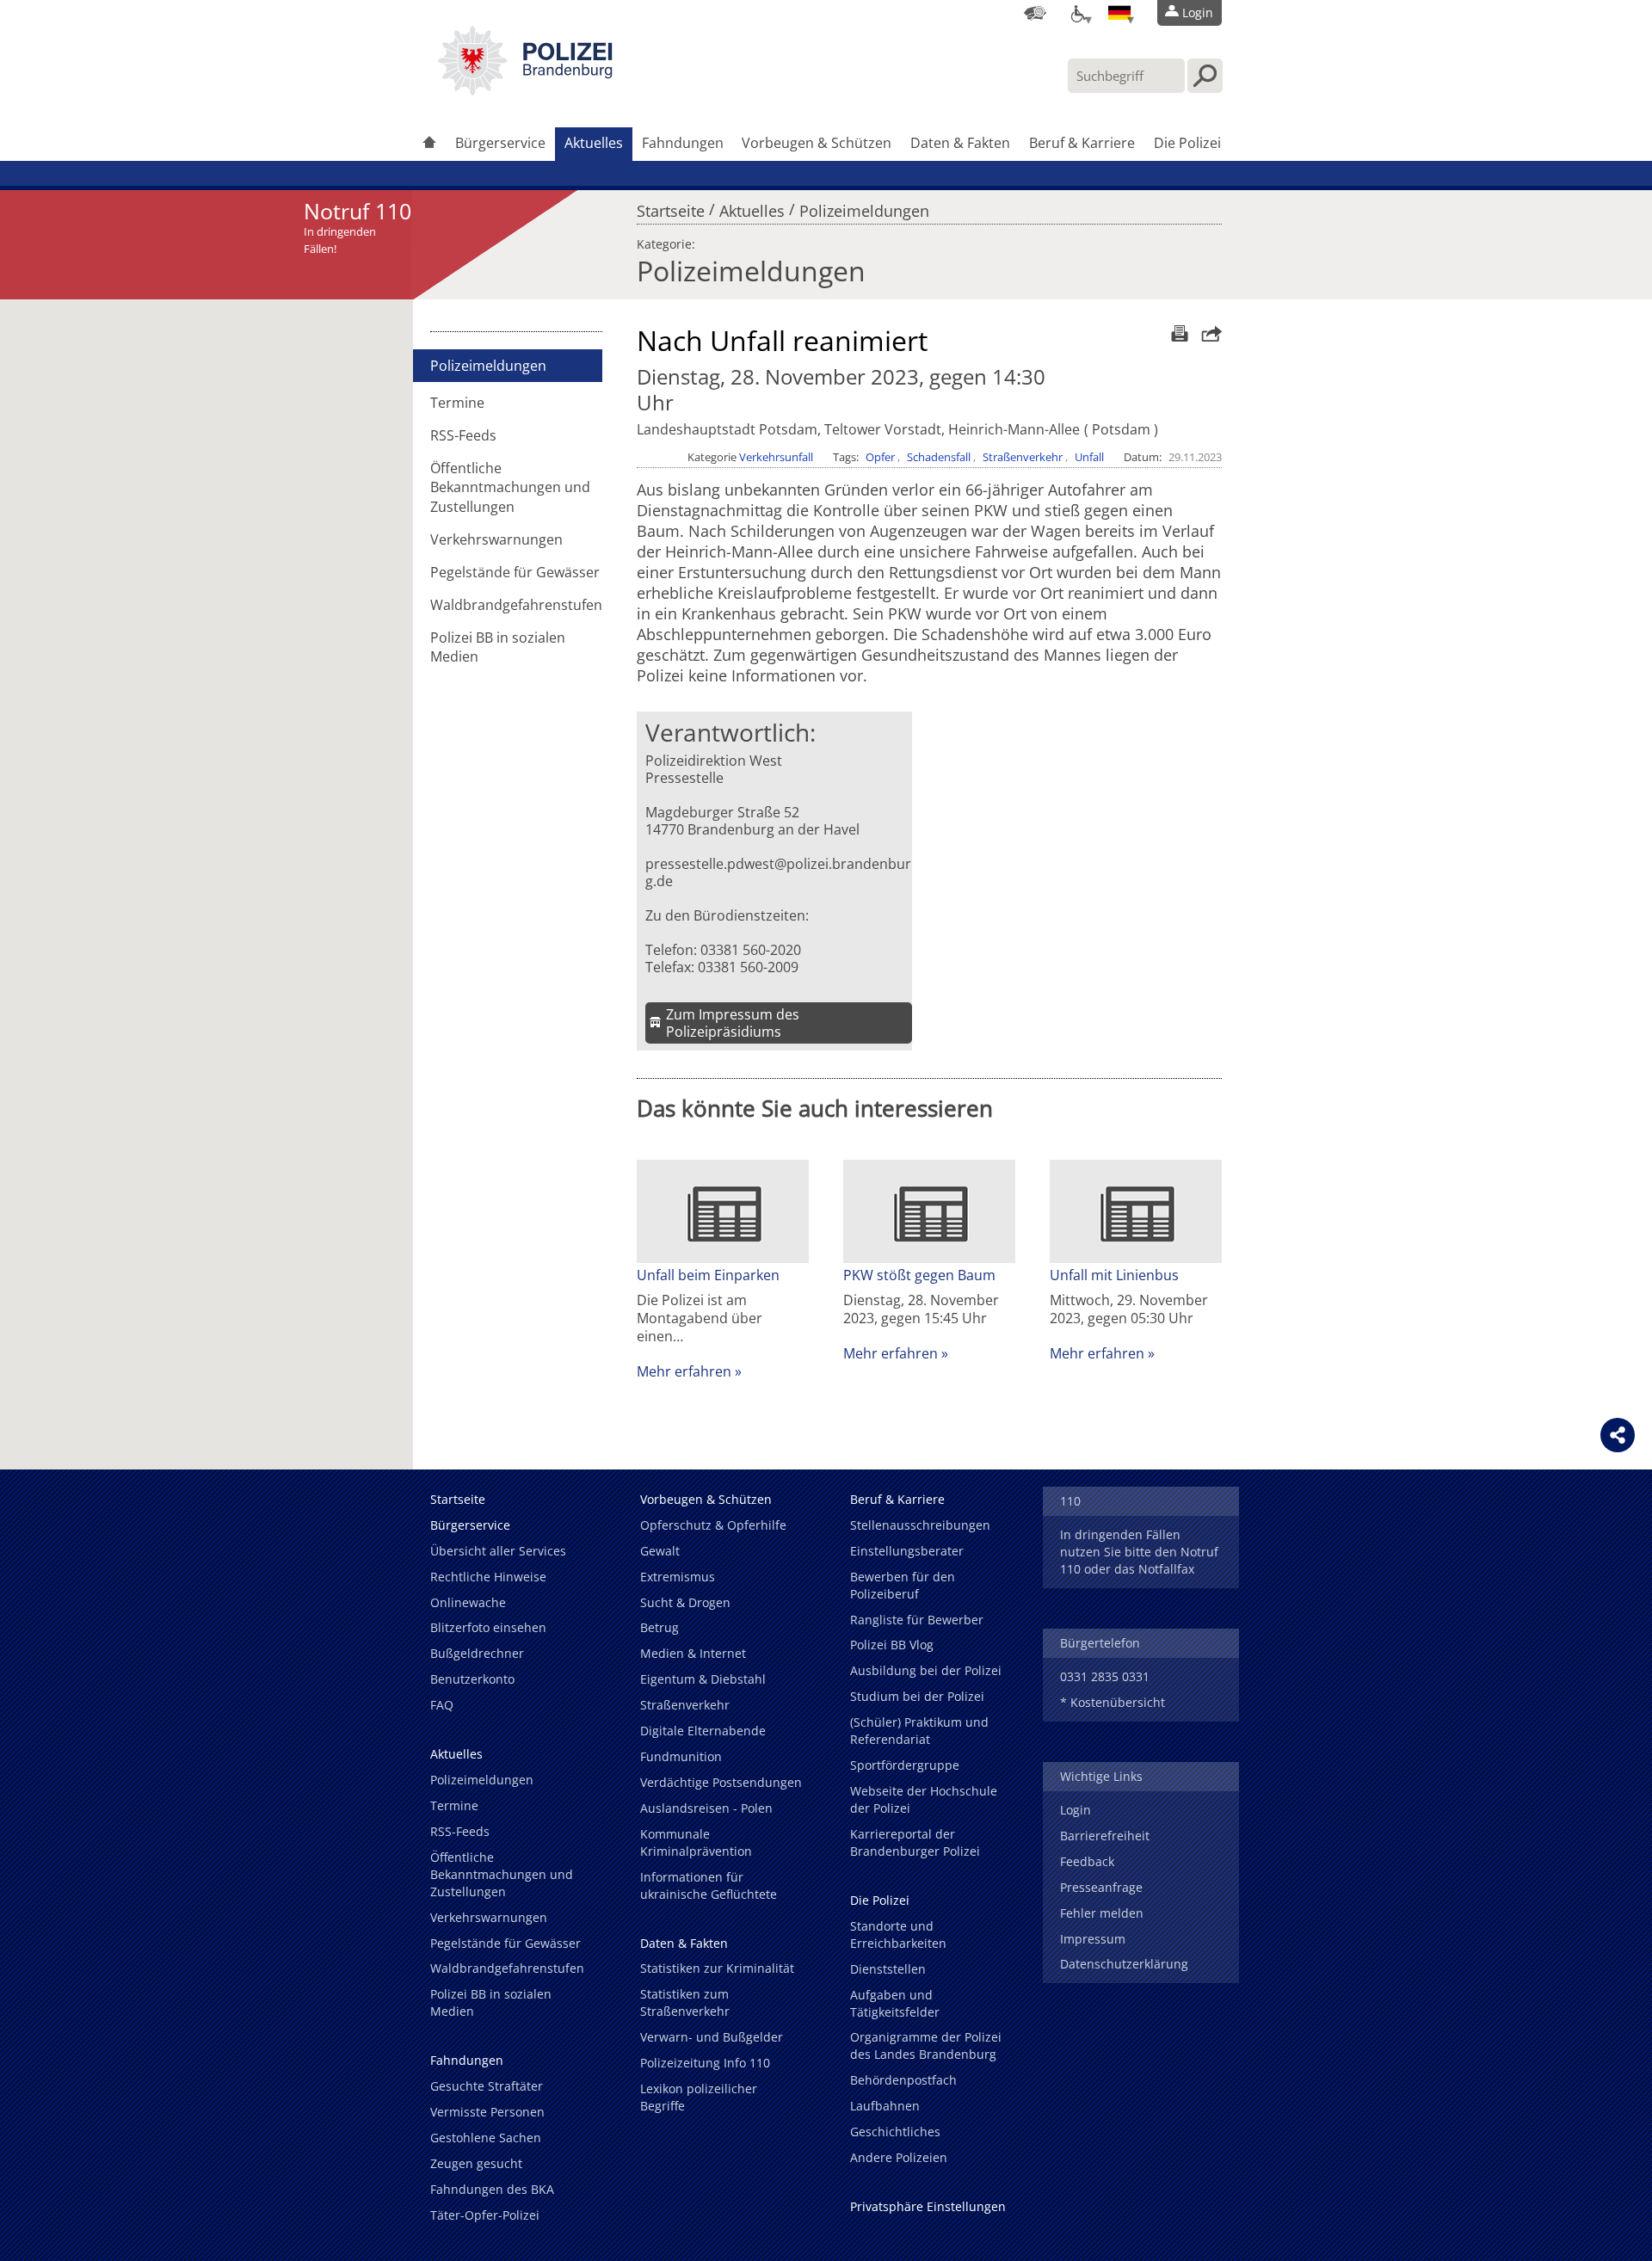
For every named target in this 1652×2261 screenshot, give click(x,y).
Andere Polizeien (899, 2157)
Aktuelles (594, 143)
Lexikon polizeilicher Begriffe (699, 2097)
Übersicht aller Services (498, 1551)
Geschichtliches (895, 2132)
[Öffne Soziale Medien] (1618, 1435)
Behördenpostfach (903, 2080)
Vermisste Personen (487, 2112)
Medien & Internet (693, 1653)
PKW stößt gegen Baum (919, 1275)
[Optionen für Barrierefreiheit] (1077, 13)
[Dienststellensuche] (1035, 13)
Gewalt (660, 1551)
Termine (457, 403)
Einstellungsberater (907, 1551)
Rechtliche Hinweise (488, 1577)
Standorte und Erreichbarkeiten (898, 1934)
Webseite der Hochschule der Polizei (924, 1799)
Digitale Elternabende (703, 1731)
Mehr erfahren (684, 1371)
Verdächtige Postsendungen (721, 1782)
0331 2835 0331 (1105, 1676)
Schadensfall (939, 457)
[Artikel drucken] (1177, 333)
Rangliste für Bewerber (917, 1620)
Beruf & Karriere (1082, 143)
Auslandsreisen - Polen (706, 1808)
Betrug (660, 1627)
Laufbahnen (885, 2106)
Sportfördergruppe (905, 1765)
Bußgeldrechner (477, 1653)
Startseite (671, 206)
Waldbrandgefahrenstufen (516, 605)
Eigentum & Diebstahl (703, 1679)
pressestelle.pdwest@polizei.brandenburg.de (778, 872)
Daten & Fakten (960, 143)
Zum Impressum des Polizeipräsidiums (733, 1023)
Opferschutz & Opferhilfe (713, 1525)
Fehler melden (1102, 1913)
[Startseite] (429, 144)
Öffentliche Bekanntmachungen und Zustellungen (510, 487)
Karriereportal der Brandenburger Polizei (915, 1842)
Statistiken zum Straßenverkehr (685, 2002)
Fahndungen (683, 143)
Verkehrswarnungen (496, 539)
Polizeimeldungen (864, 206)
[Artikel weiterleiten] (1207, 333)
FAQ (442, 1705)
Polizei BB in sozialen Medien (498, 647)
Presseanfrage (1101, 1887)
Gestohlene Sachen (486, 2138)
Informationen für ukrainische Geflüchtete (709, 1885)
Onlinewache (468, 1602)
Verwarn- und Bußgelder (712, 2037)
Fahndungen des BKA (492, 2189)
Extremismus (678, 1577)
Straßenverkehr (1023, 457)
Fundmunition (681, 1756)
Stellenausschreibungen (920, 1525)
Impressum (1093, 1939)
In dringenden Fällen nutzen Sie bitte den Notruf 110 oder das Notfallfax (1139, 1552)
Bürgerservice (500, 143)
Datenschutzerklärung (1124, 1964)
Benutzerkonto (472, 1679)
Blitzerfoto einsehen (488, 1627)
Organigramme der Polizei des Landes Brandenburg (926, 2045)
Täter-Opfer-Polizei (485, 2215)
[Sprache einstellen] (1119, 13)
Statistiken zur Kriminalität (717, 1968)
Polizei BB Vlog (892, 1645)
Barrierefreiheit (1105, 1836)
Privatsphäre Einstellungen (928, 2206)
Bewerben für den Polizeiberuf (903, 1585)
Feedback (1087, 1861)
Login (1076, 1810)
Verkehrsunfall (776, 457)
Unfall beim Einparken (708, 1275)
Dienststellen (888, 1969)
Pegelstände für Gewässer (515, 572)
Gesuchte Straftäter (487, 2086)
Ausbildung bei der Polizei (926, 1670)
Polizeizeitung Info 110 (705, 2063)
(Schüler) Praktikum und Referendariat (919, 1731)
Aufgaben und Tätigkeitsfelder (895, 2003)
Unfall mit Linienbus (1114, 1275)
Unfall (1089, 457)
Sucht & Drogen (685, 1602)
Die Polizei (1187, 143)
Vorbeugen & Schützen (817, 143)
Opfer (880, 457)
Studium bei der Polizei (917, 1696)
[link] (525, 90)
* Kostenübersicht (1113, 1702)
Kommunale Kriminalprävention (696, 1842)
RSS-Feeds (463, 435)
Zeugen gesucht (476, 2163)
